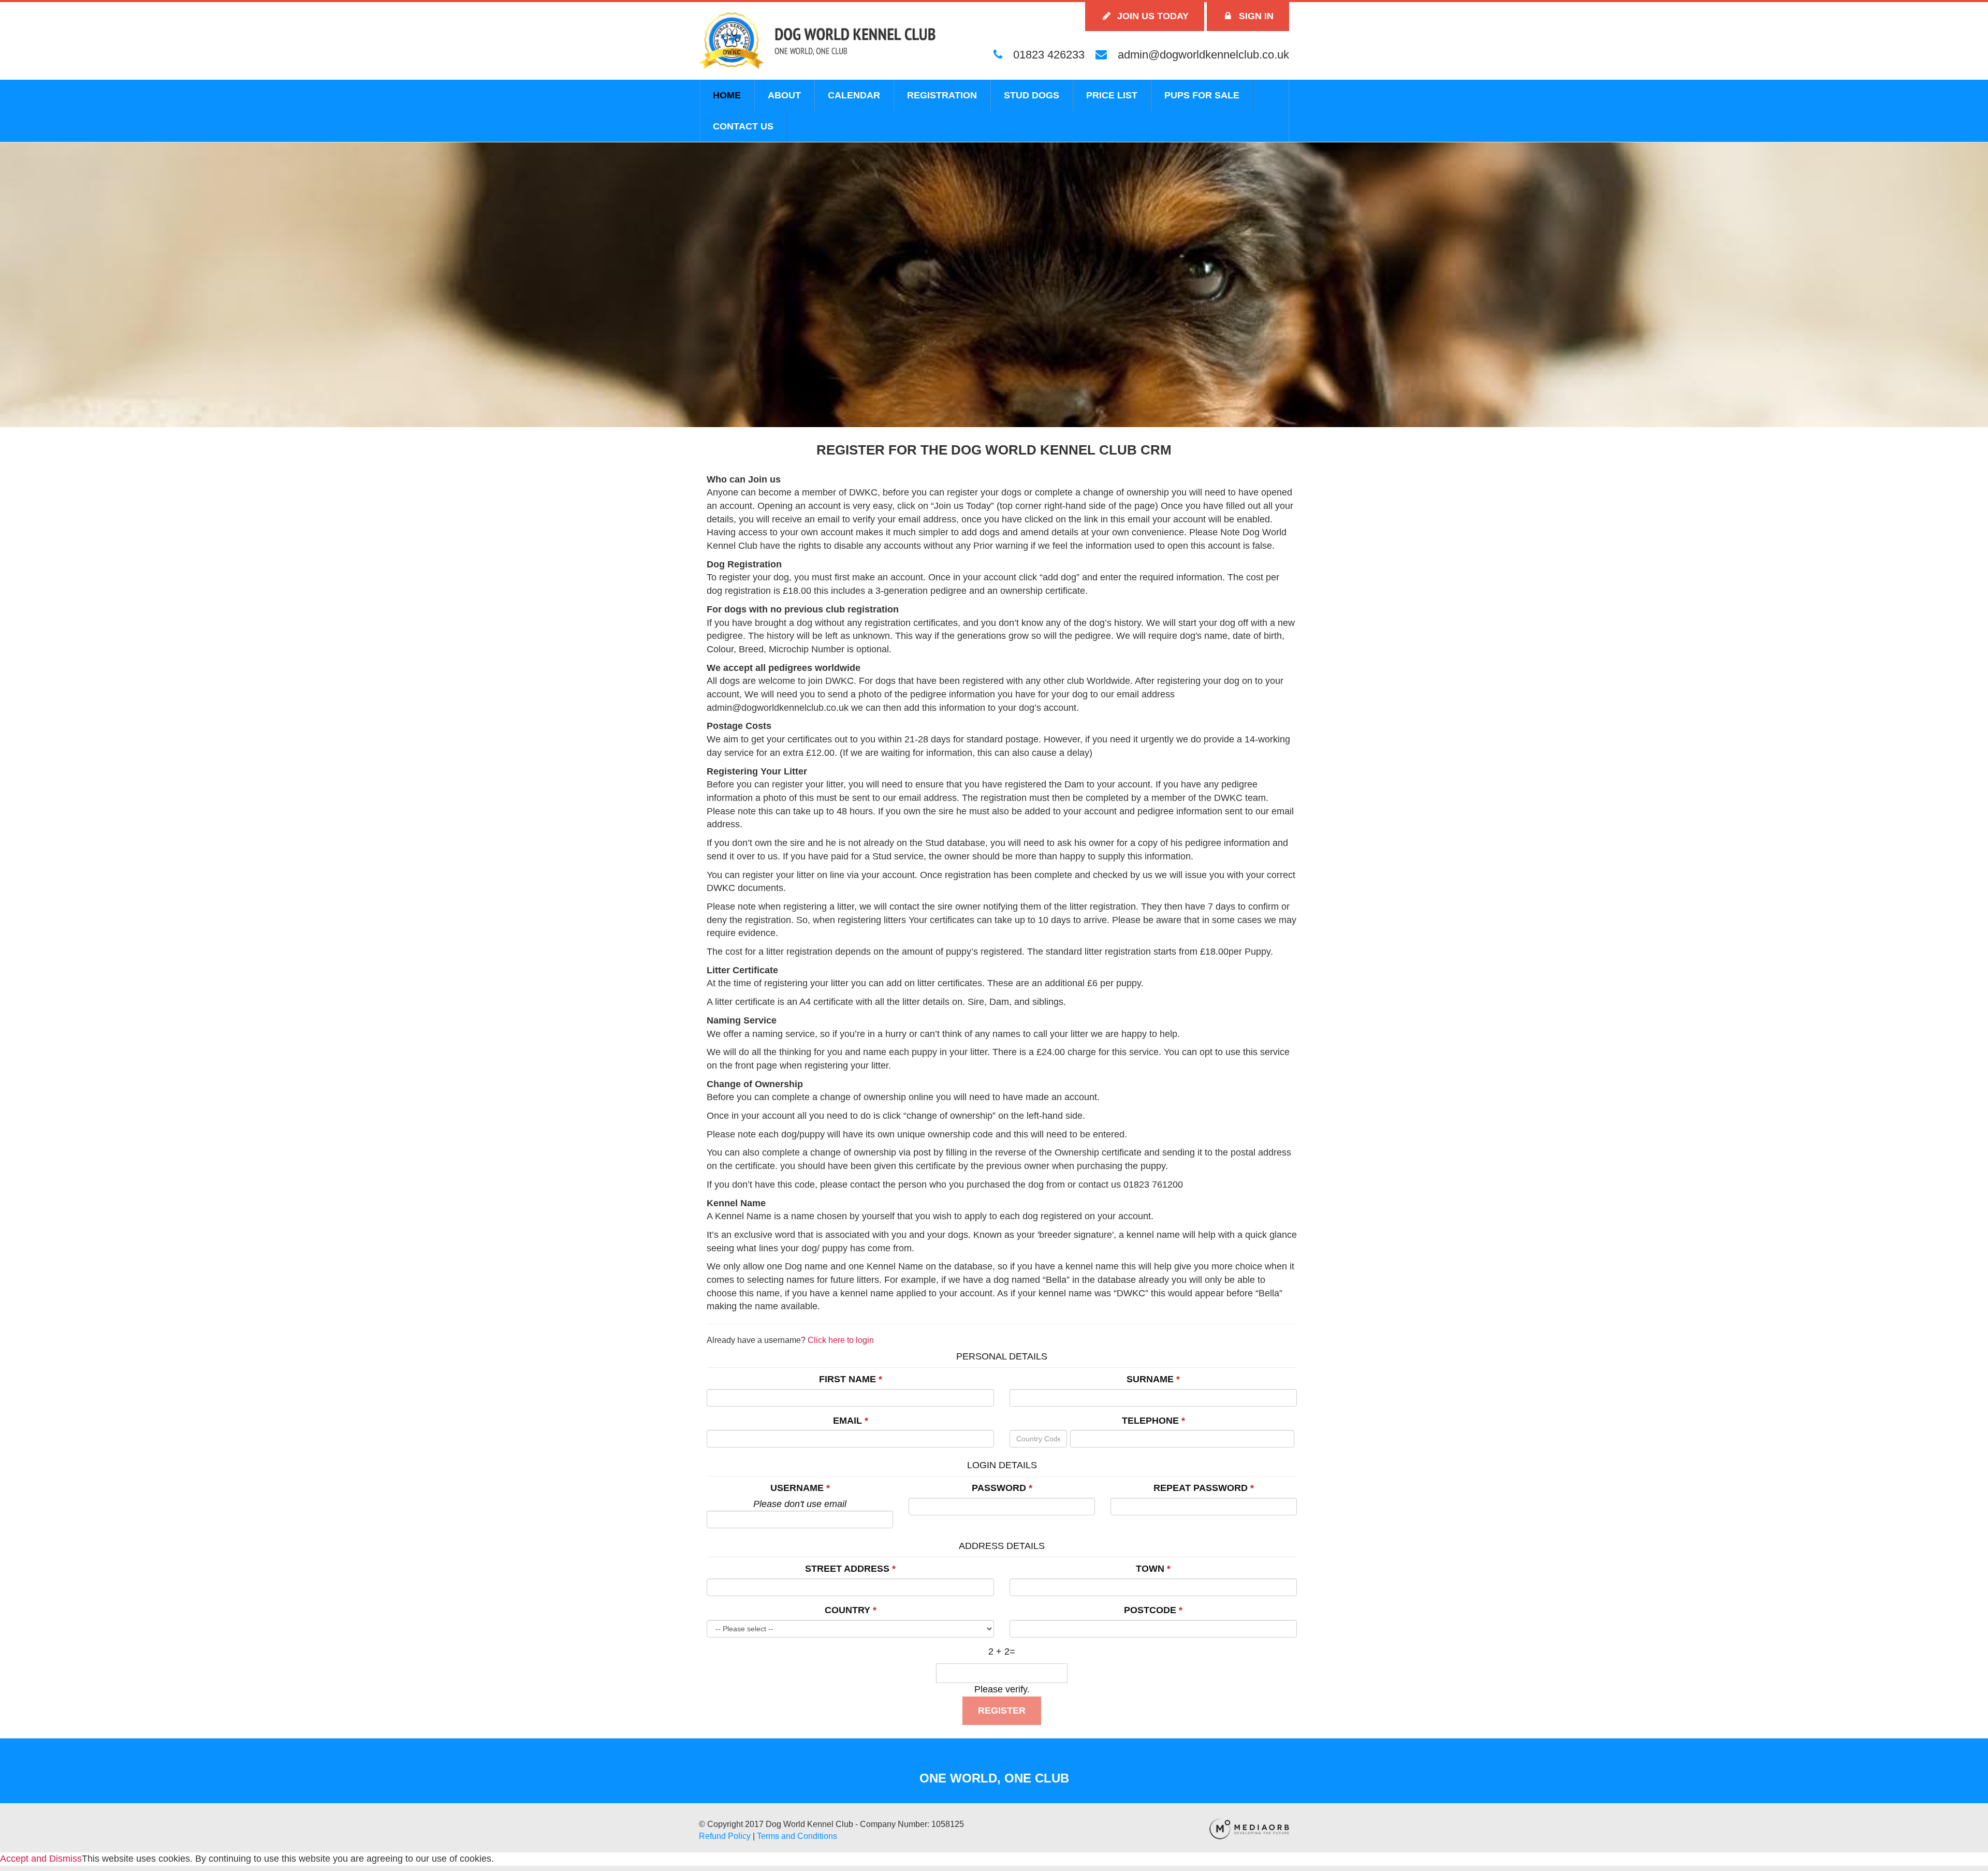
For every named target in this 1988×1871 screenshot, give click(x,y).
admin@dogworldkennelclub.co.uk (1202, 55)
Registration (942, 95)
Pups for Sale (1202, 95)
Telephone (1150, 1421)
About (784, 95)
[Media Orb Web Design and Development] (1249, 1828)
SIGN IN (1255, 16)
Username (797, 1488)
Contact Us (743, 126)
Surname (1150, 1379)
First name (847, 1379)
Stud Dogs (1032, 95)
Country (847, 1610)
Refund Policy (725, 1836)
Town (1150, 1569)
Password (999, 1488)
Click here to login (841, 1340)
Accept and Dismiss (41, 1859)
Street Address (847, 1569)
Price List (1112, 95)
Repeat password (1201, 1488)
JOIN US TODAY (1152, 16)
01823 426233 (1047, 55)
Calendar (854, 95)
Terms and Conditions (797, 1836)
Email (847, 1421)
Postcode (1150, 1610)
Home (727, 95)
